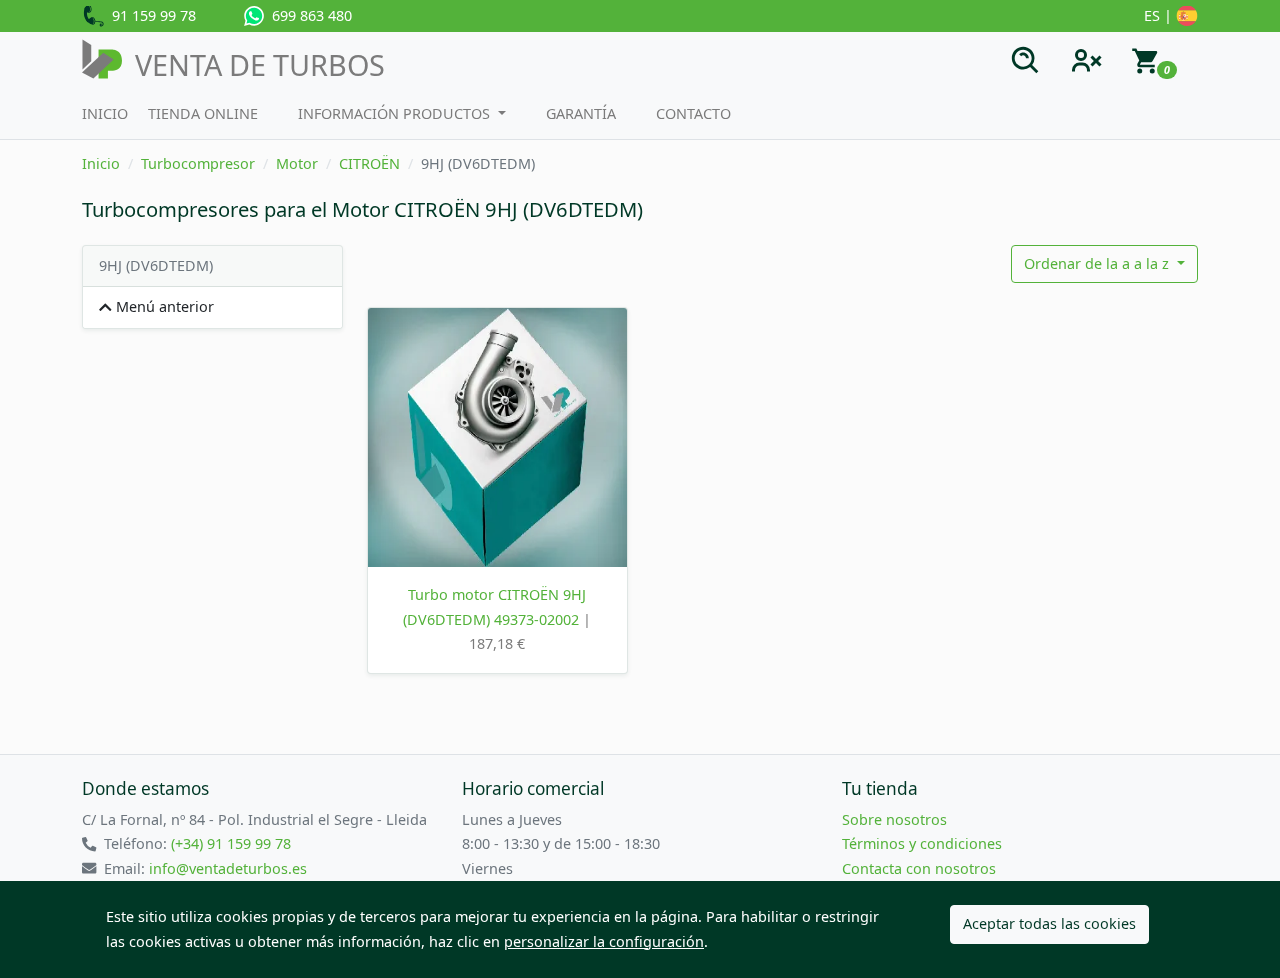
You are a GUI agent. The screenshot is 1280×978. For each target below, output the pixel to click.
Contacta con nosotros (919, 868)
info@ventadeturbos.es (228, 868)
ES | (1160, 15)
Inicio (105, 113)
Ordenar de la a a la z (1098, 263)
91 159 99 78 (150, 15)
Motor (297, 163)
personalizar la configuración (604, 941)
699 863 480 (308, 15)
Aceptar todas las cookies (1049, 923)
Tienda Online (203, 113)
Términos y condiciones (922, 843)
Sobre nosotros (894, 819)
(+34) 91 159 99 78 (231, 843)
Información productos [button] (396, 113)
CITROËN (369, 163)
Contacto (693, 113)
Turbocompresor (198, 163)
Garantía (581, 113)
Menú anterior (163, 306)
